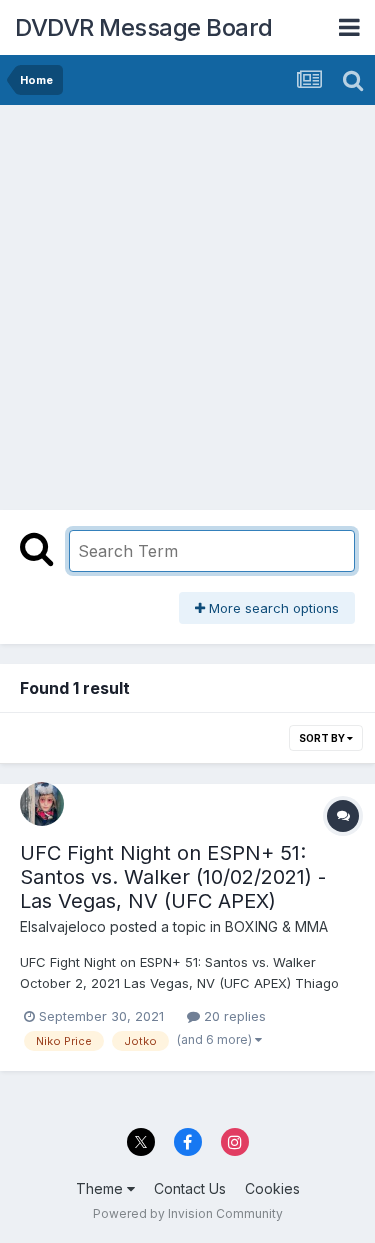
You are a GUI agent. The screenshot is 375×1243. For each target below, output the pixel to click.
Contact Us (190, 1188)
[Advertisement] (187, 302)
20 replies (233, 1016)
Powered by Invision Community (188, 1213)
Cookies (272, 1188)
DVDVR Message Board (144, 27)
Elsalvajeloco (63, 926)
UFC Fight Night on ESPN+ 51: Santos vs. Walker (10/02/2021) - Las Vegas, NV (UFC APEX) (173, 877)
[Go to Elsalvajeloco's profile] (42, 804)
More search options (272, 608)
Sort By (323, 738)
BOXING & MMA (276, 926)
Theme (101, 1188)
